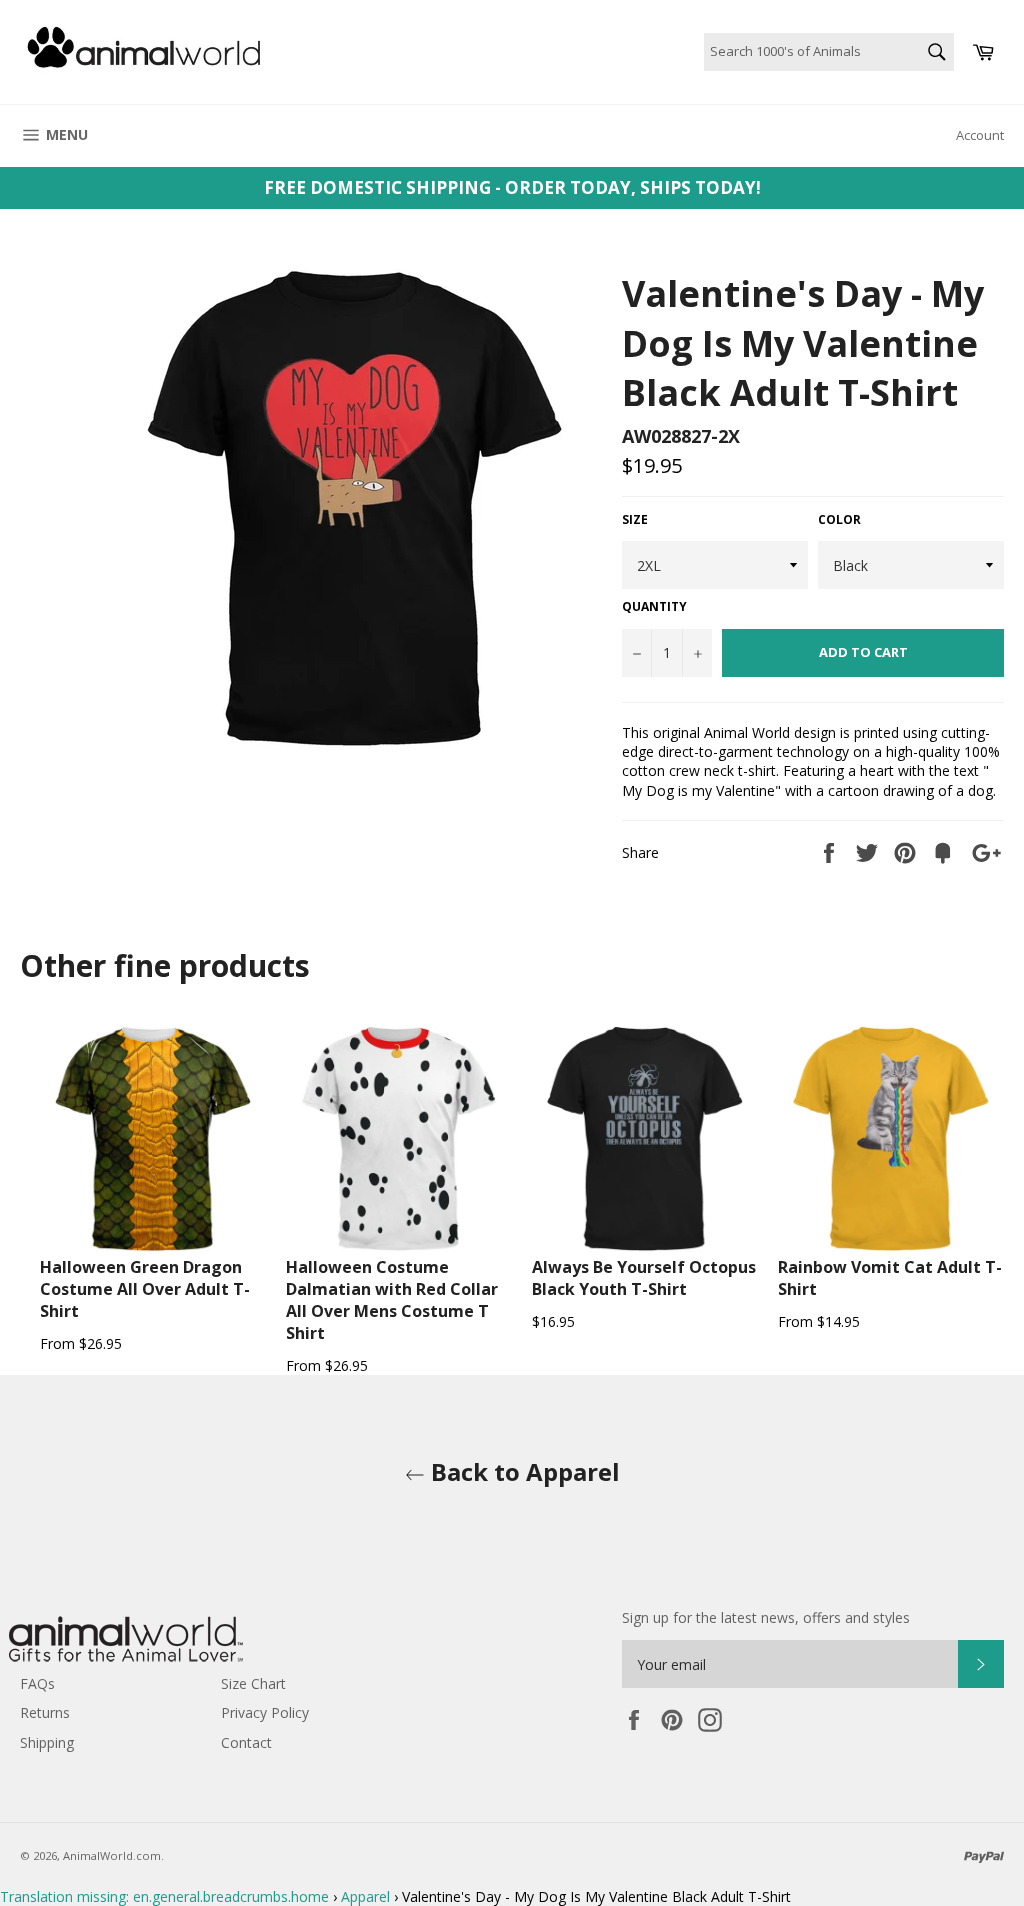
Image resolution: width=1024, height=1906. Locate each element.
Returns (45, 1712)
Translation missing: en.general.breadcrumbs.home (164, 1896)
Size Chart (253, 1683)
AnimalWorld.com (112, 1855)
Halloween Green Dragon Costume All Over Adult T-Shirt (145, 1289)
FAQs (37, 1683)
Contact (246, 1742)
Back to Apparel (522, 1471)
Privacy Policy (265, 1712)
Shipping (47, 1742)
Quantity (654, 607)
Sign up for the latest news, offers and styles (766, 1617)
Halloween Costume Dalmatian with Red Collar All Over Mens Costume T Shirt (392, 1300)
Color (839, 520)
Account (980, 135)
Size (635, 520)
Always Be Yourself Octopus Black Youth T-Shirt (644, 1278)
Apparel (365, 1896)
